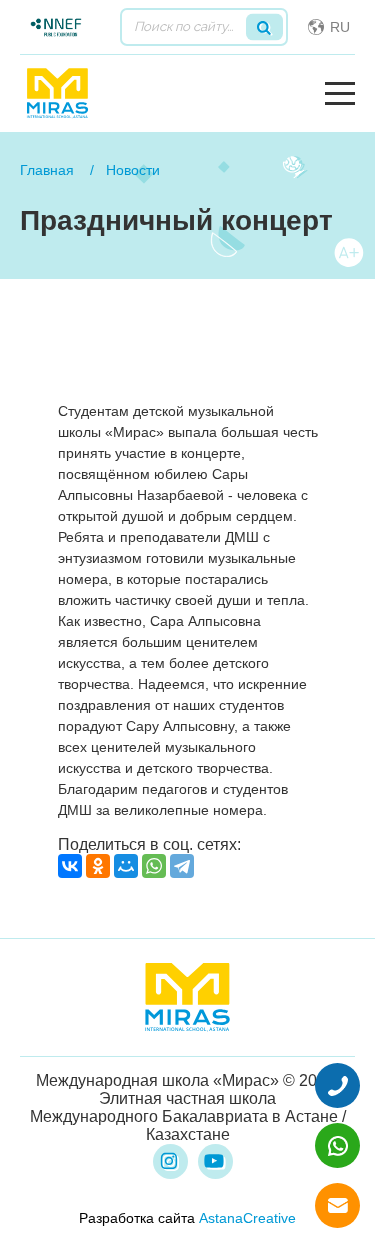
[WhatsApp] (154, 866)
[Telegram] (182, 866)
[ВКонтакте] (70, 866)
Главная (47, 170)
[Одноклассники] (98, 866)
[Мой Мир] (126, 866)
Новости (133, 170)
